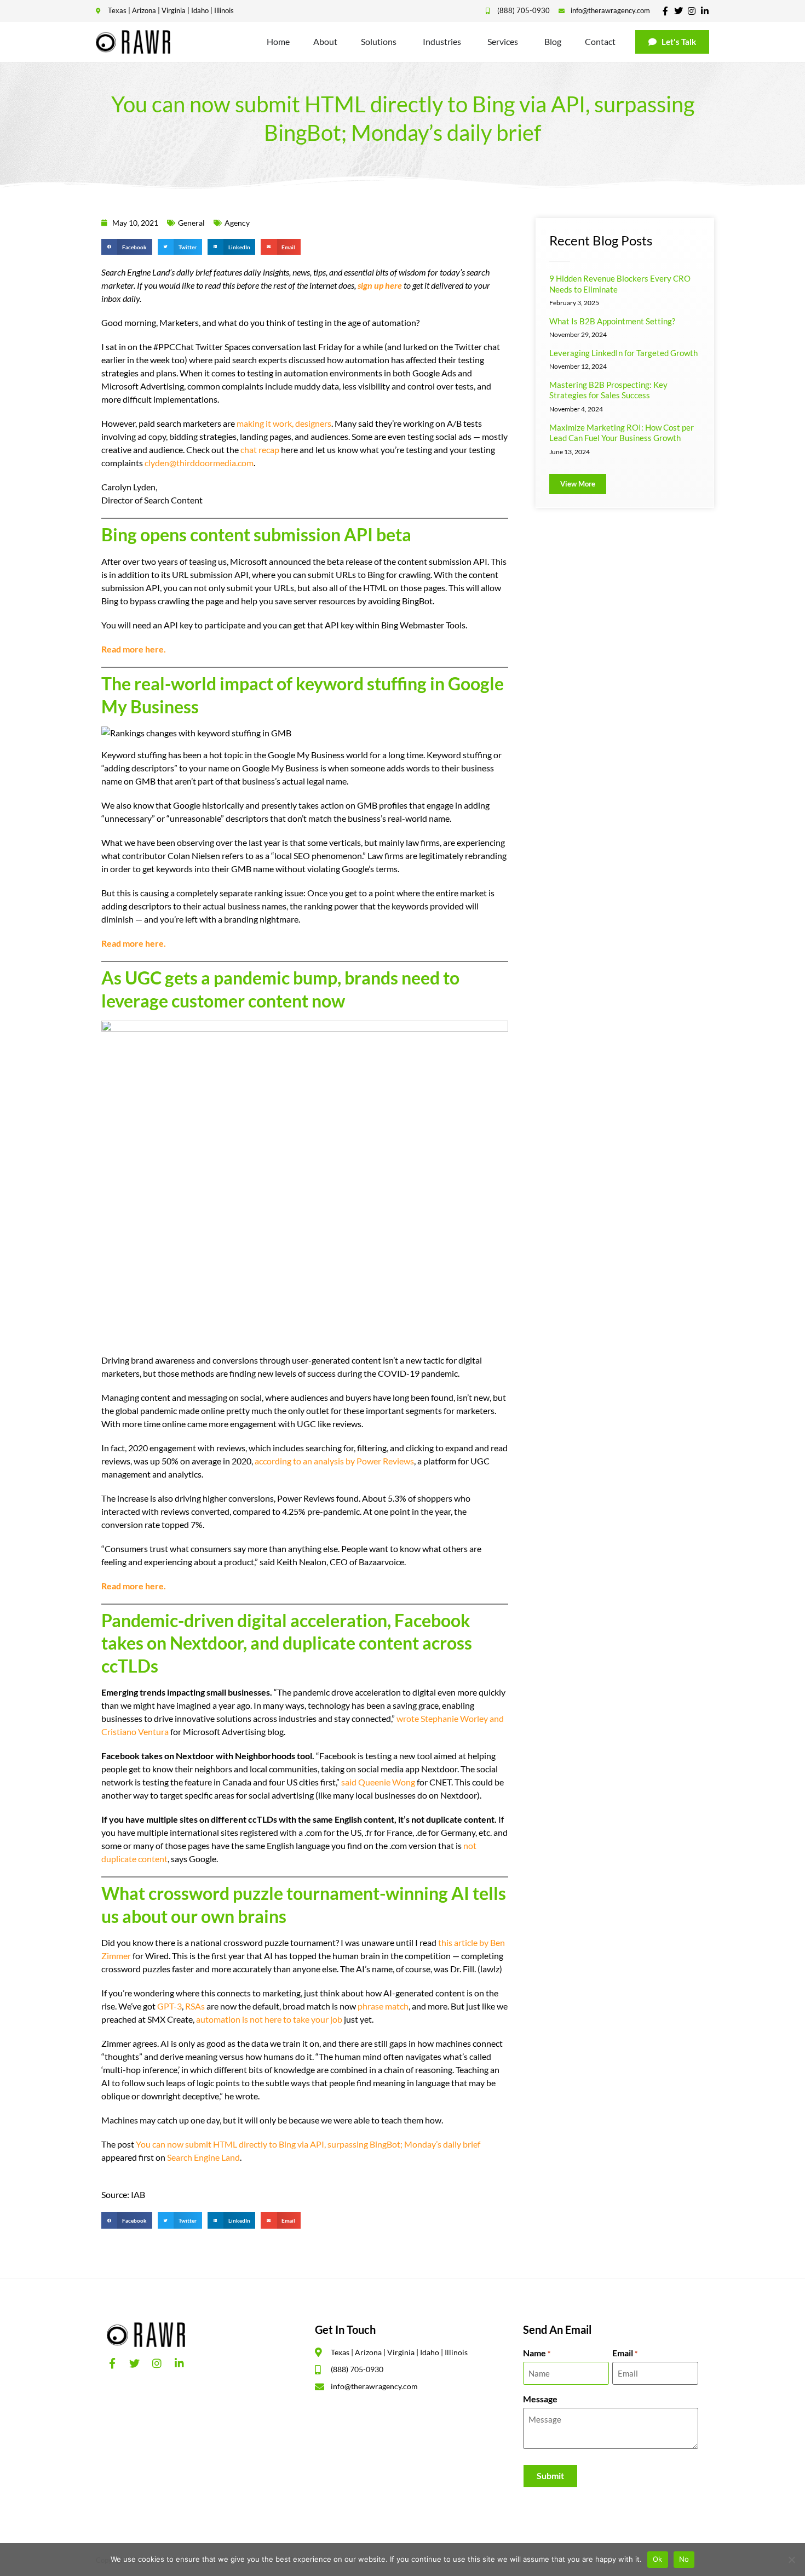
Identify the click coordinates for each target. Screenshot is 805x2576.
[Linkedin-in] (705, 11)
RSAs (195, 2006)
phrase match (383, 2006)
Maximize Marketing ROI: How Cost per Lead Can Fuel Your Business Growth (622, 433)
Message (540, 2399)
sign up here (380, 285)
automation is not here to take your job (269, 2019)
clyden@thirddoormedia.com (199, 463)
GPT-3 (169, 2006)
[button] (127, 247)
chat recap (260, 450)
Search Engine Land (203, 2157)
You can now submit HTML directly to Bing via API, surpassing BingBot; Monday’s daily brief (308, 2144)
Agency (237, 223)
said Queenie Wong (378, 1782)
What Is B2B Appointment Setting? (612, 321)
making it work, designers (284, 423)
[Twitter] (679, 11)
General (191, 223)
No (684, 2559)
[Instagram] (692, 11)
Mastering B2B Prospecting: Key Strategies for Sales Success (608, 390)
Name (537, 2353)
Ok (658, 2559)
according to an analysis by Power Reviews (334, 1461)
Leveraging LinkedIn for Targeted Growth (623, 353)
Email (625, 2353)
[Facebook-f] (665, 11)
